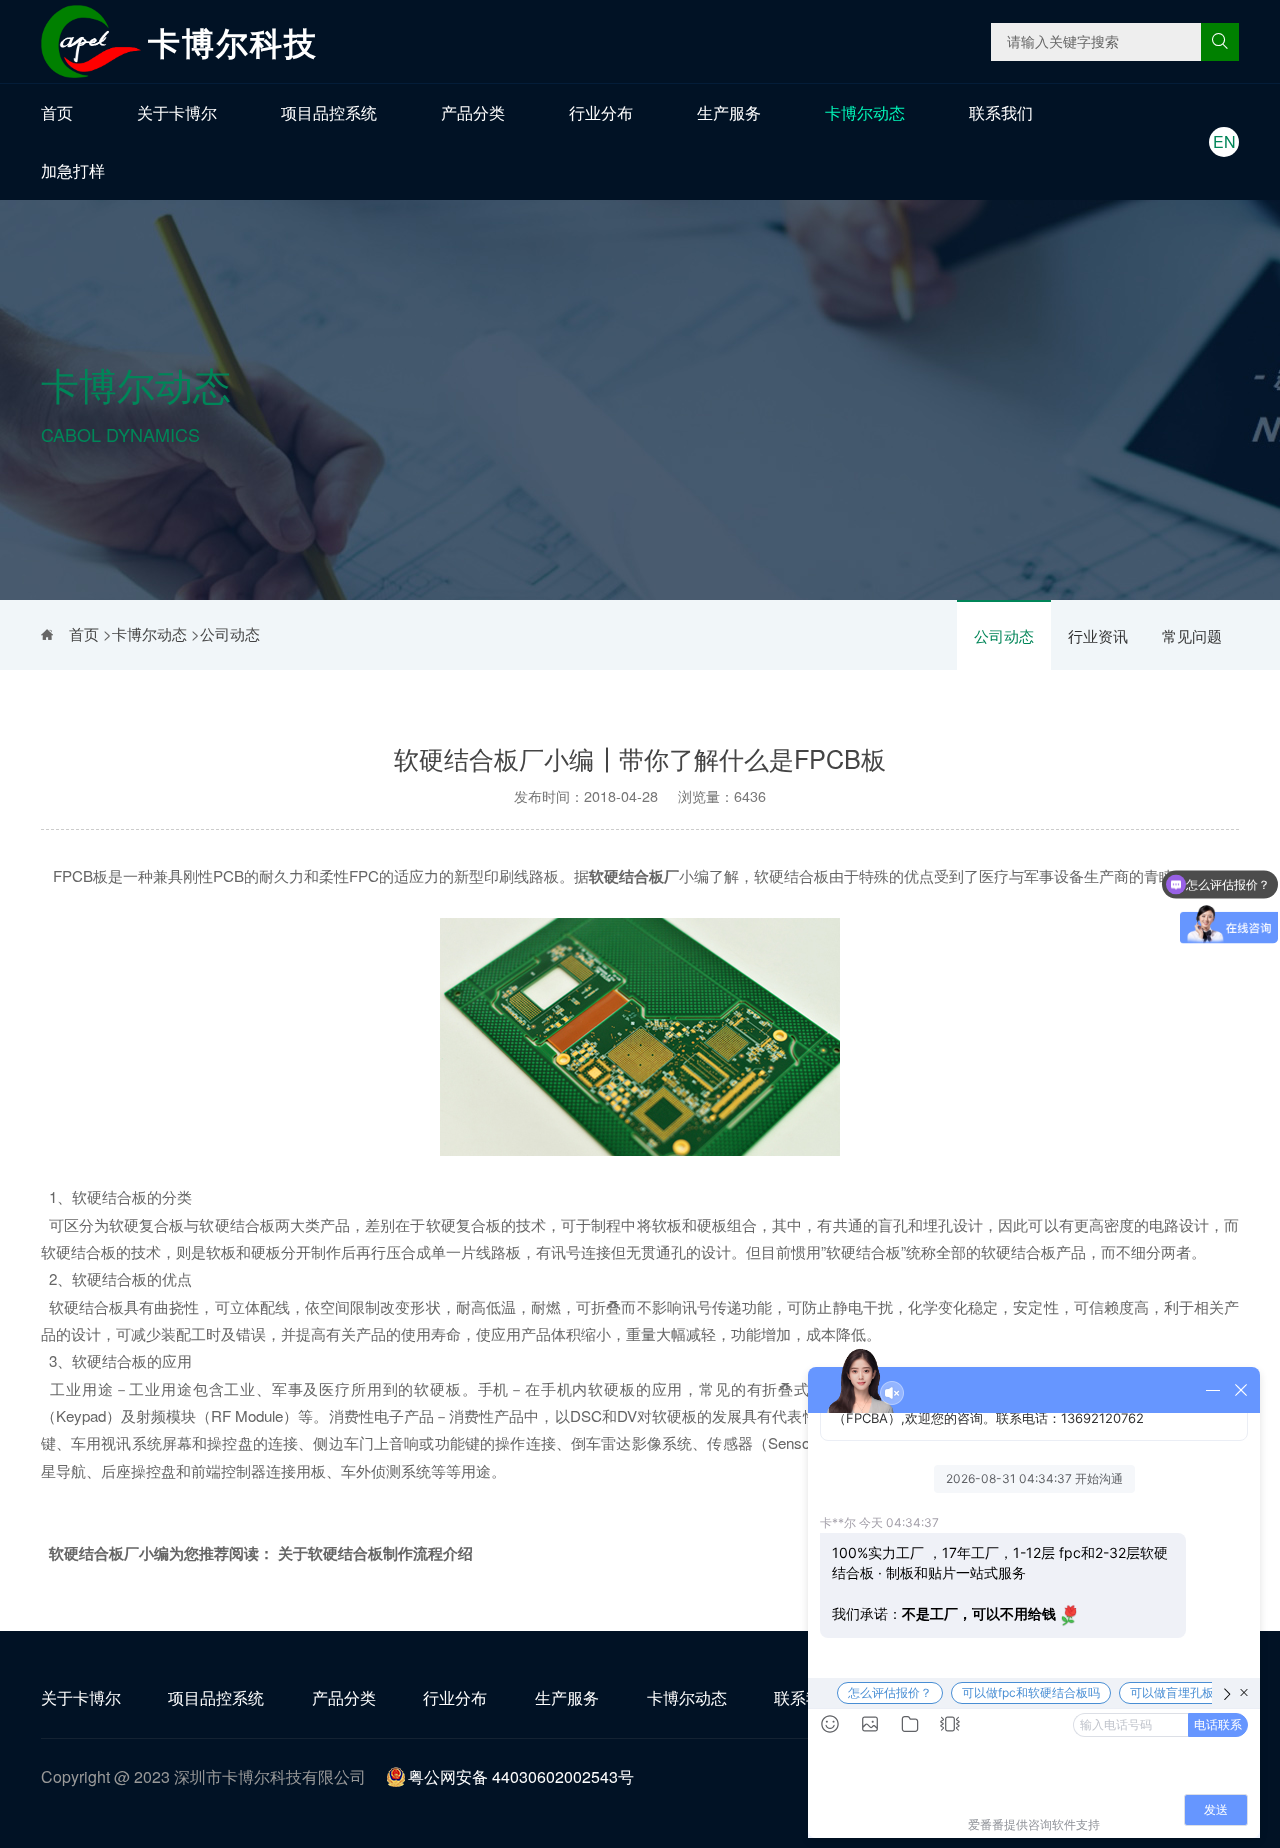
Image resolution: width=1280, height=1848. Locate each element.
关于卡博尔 (177, 112)
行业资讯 (1098, 635)
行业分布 (601, 112)
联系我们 (1001, 112)
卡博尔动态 (865, 112)
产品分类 (473, 112)
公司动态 (1004, 635)
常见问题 (1192, 635)
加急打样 (73, 170)
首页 (57, 112)
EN (1224, 141)
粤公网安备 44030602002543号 (521, 1776)
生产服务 (729, 112)
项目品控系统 (329, 112)
